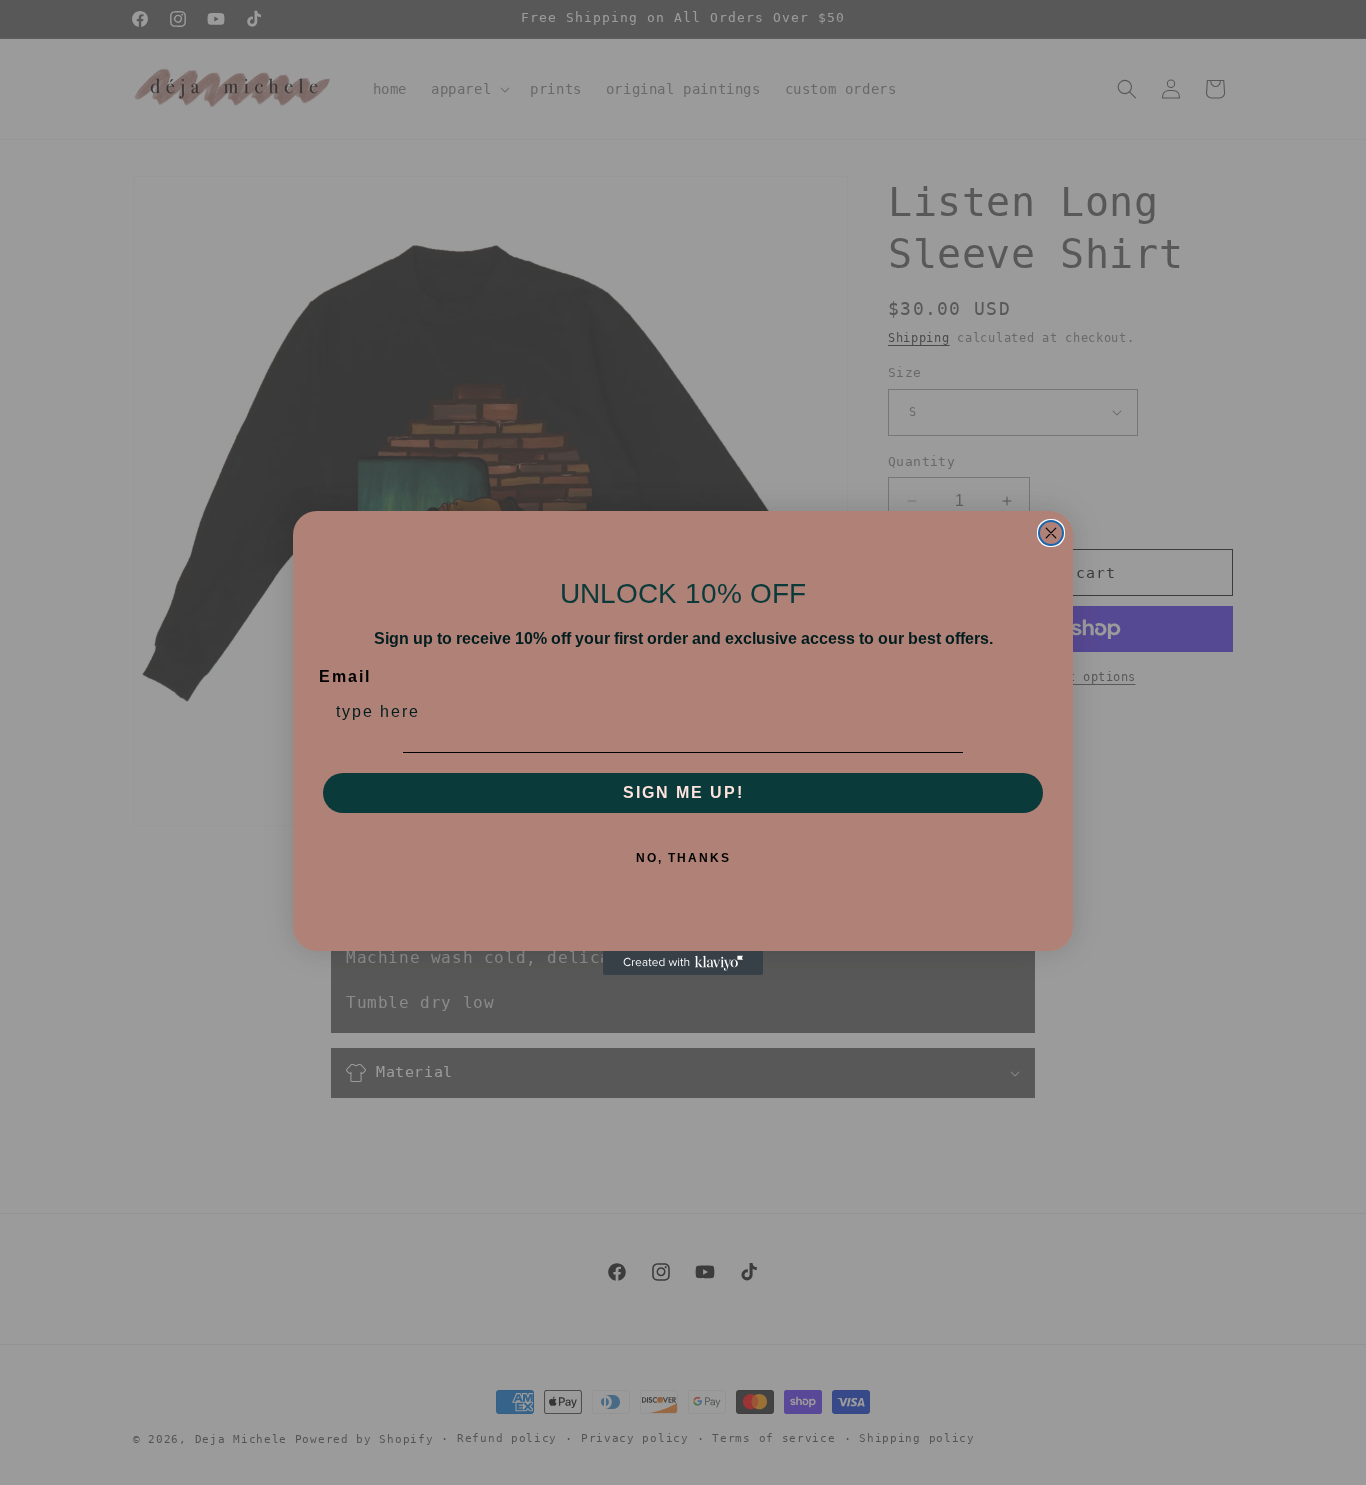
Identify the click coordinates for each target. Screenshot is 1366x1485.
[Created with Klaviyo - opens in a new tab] (683, 963)
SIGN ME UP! (683, 792)
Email (345, 676)
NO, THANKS (683, 858)
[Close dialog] (1051, 533)
